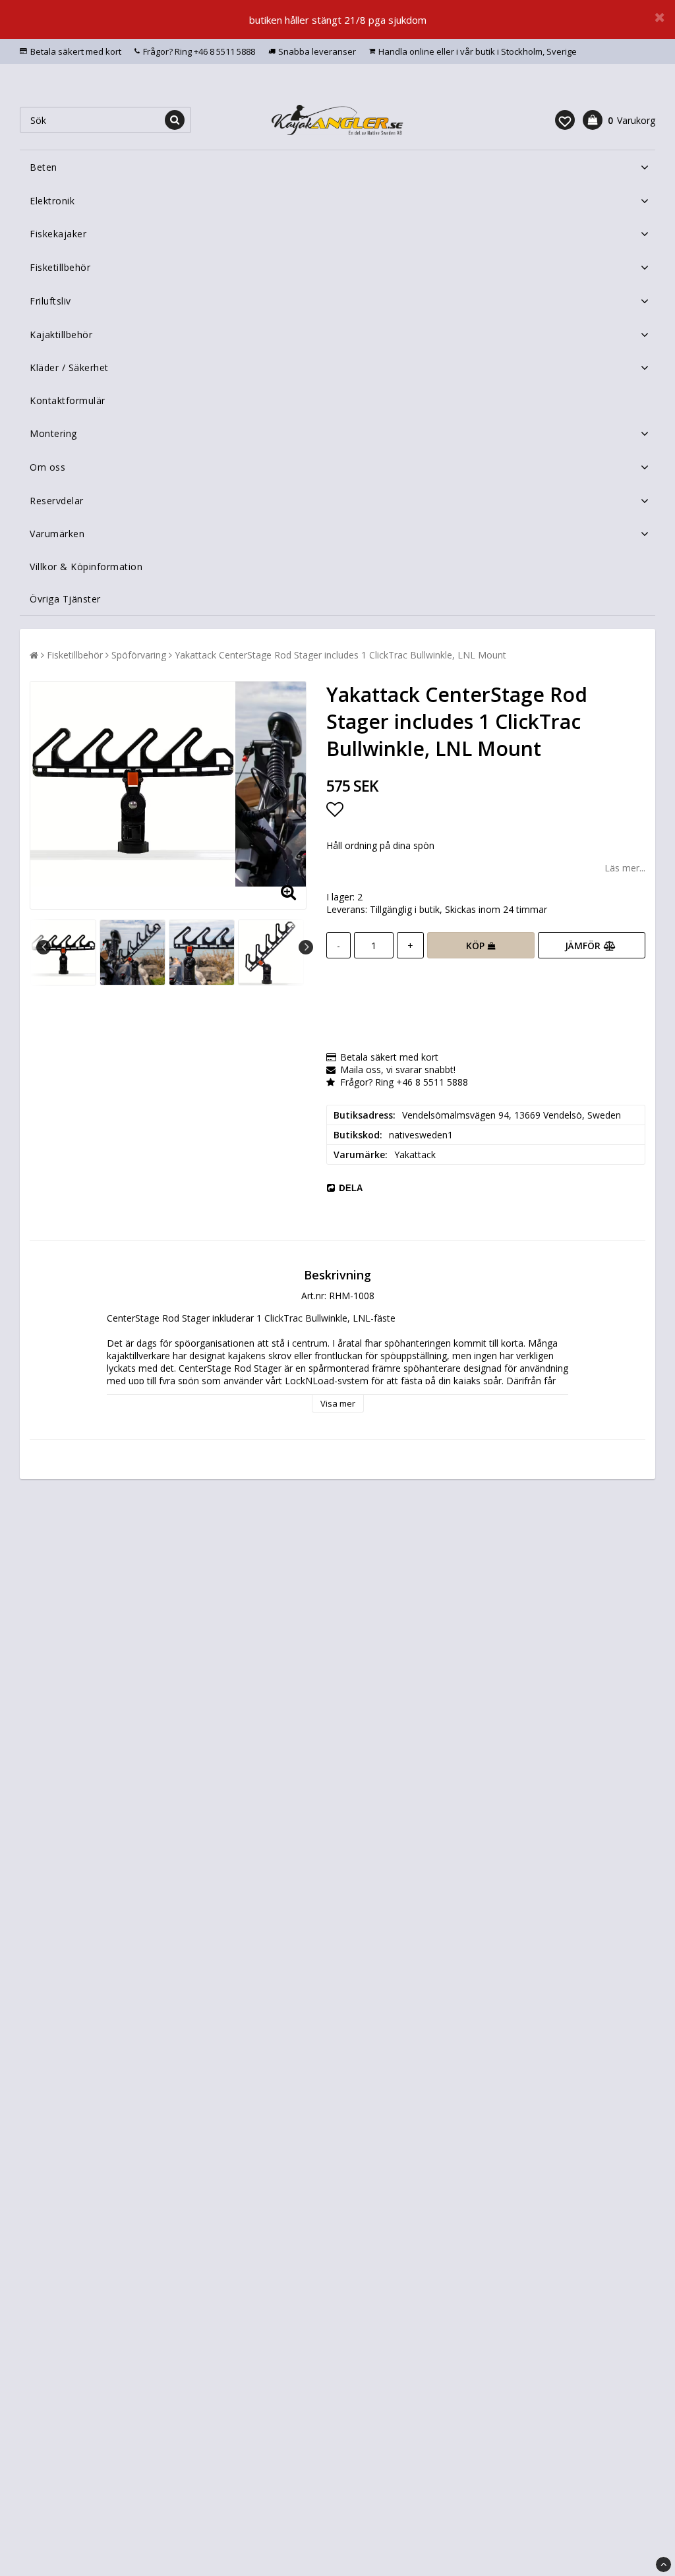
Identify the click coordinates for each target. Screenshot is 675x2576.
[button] (565, 120)
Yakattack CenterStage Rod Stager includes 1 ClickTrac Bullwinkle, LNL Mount (340, 655)
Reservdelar (57, 501)
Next (306, 947)
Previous (44, 947)
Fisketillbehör (60, 267)
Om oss (47, 467)
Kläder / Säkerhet (69, 367)
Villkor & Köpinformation (86, 567)
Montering (53, 433)
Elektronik (52, 201)
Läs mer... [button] (625, 868)
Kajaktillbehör (61, 335)
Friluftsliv (50, 301)
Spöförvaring (139, 655)
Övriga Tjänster (65, 599)
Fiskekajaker (58, 234)
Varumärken (57, 534)
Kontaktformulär (68, 400)
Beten (44, 167)
